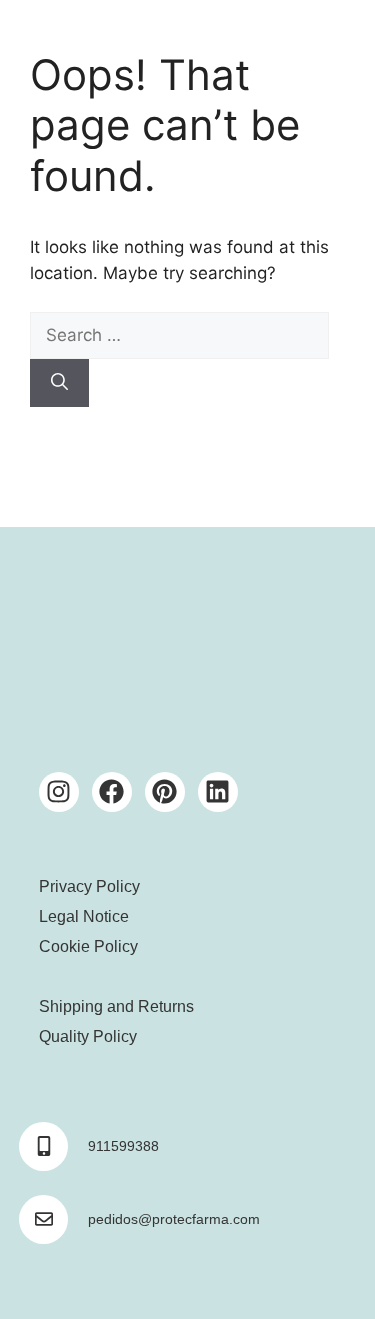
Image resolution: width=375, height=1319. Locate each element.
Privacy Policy (89, 886)
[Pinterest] (165, 792)
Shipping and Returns (116, 1006)
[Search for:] (179, 335)
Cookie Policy (88, 946)
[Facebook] (112, 792)
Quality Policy (88, 1036)
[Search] (59, 383)
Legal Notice (84, 916)
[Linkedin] (218, 792)
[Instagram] (59, 792)
